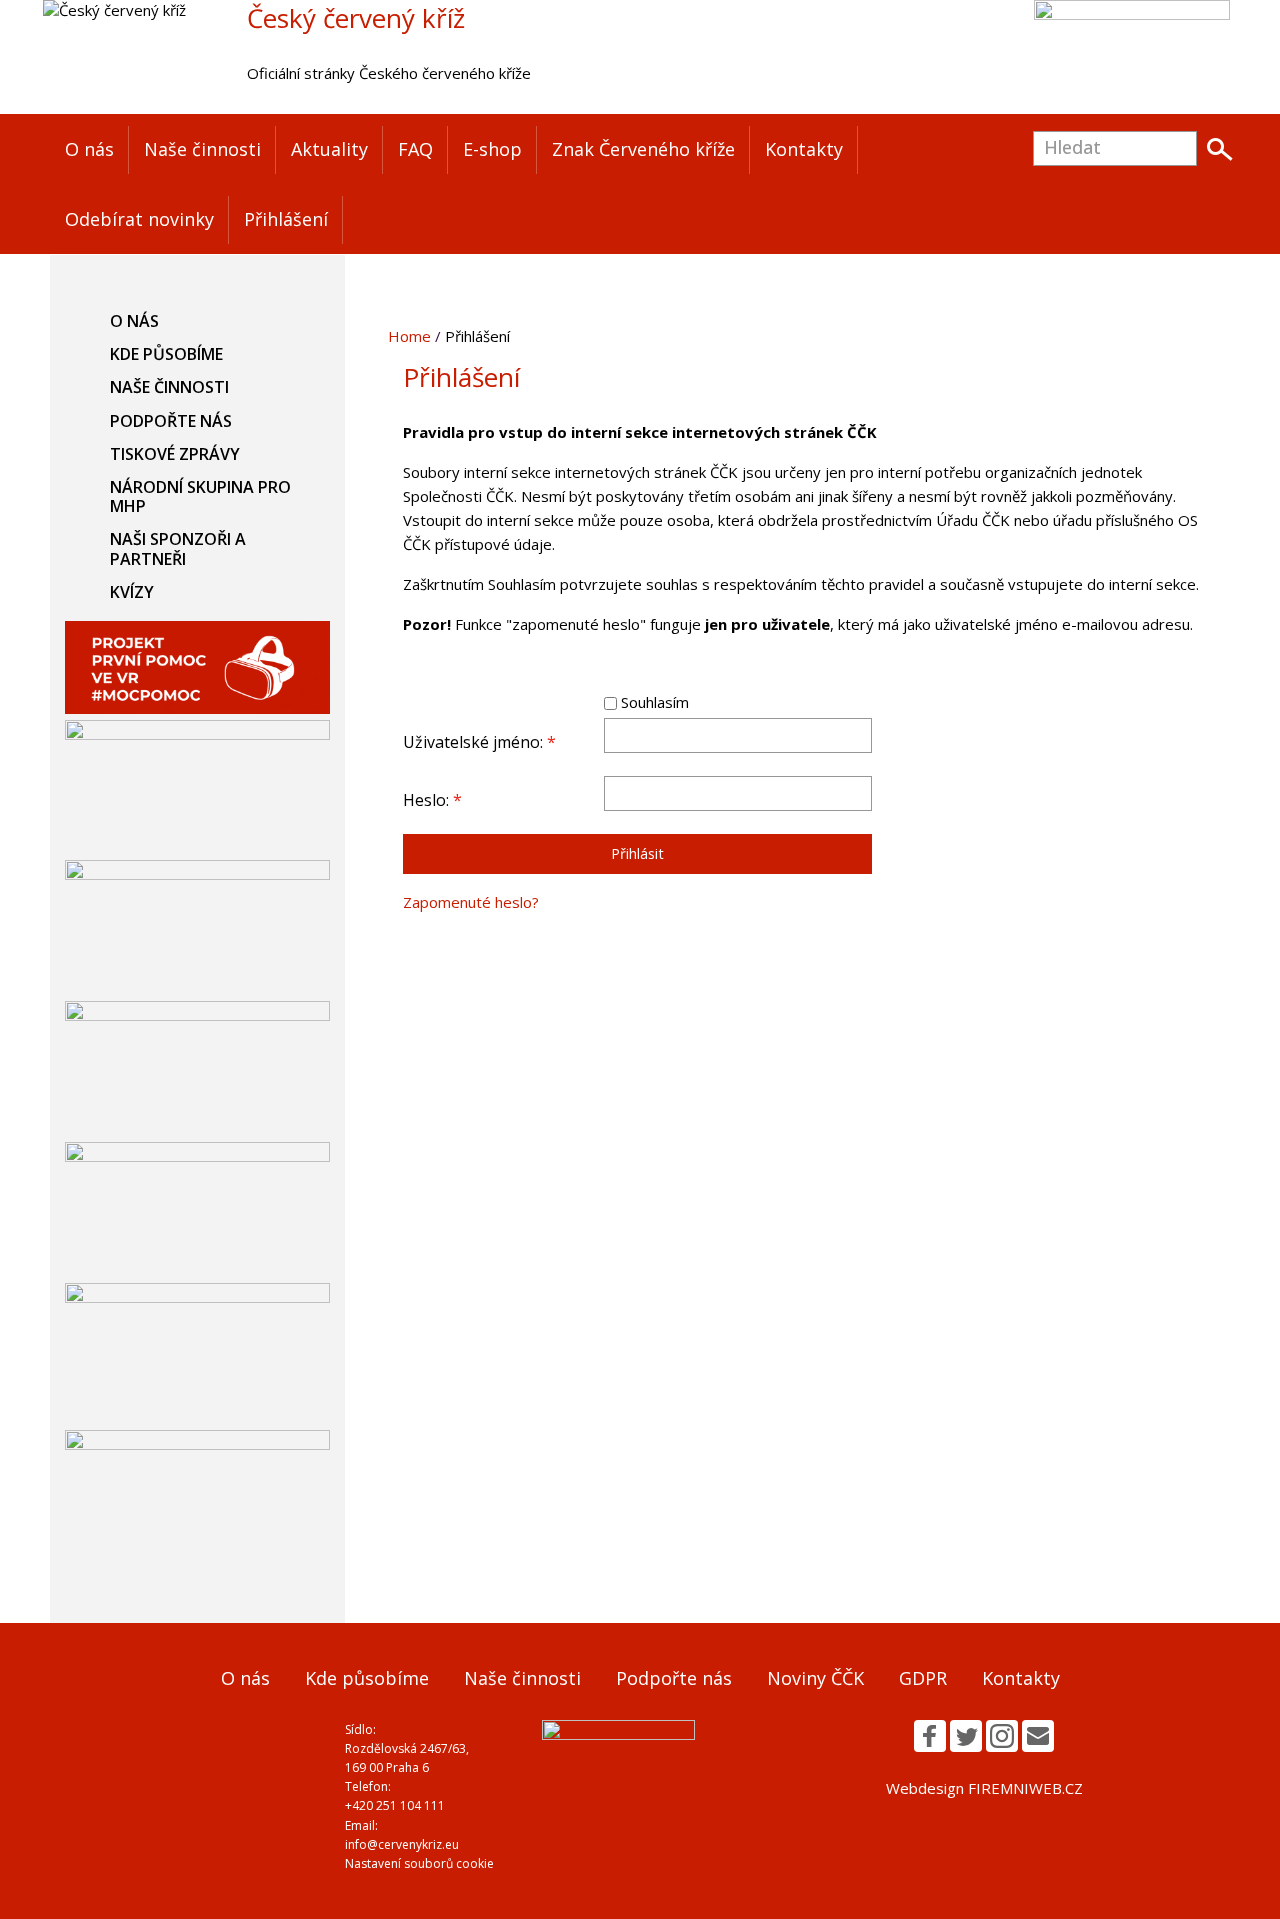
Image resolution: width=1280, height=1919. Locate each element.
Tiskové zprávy (175, 454)
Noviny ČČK (815, 1678)
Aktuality (329, 149)
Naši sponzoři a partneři (178, 548)
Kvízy (132, 592)
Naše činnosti (202, 149)
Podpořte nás (171, 421)
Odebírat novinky (139, 219)
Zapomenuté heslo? (471, 902)
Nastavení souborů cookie (419, 1863)
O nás (89, 149)
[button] (930, 1736)
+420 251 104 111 (395, 1805)
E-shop (492, 149)
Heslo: (432, 800)
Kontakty (804, 149)
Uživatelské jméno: (479, 742)
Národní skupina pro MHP (200, 496)
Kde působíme (166, 354)
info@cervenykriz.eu (402, 1844)
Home (409, 336)
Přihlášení (286, 219)
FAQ (415, 149)
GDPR (923, 1678)
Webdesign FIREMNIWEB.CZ (984, 1788)
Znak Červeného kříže (643, 149)
